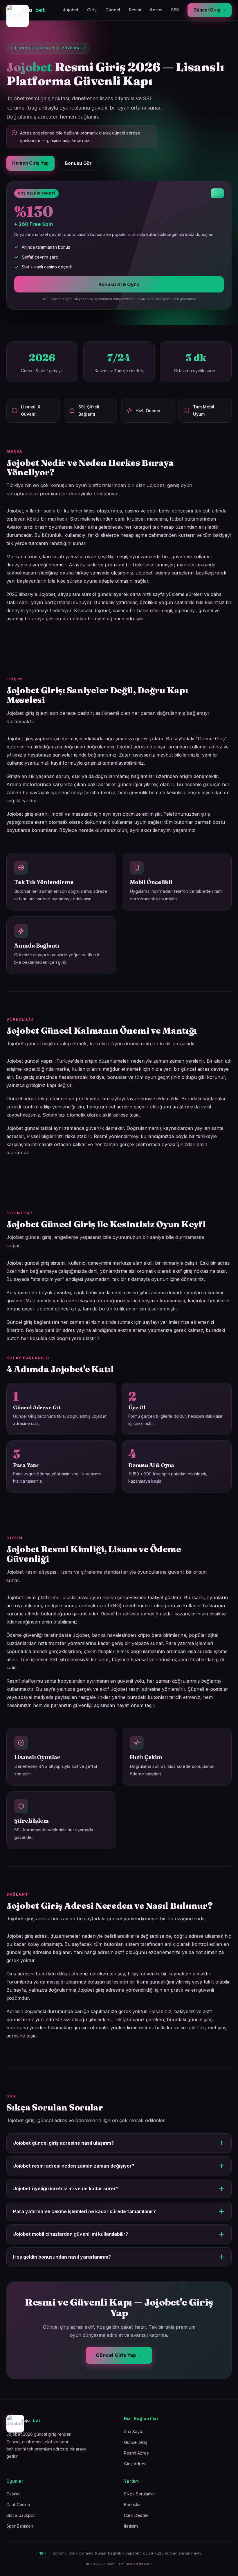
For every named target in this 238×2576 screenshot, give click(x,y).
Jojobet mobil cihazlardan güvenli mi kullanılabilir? (71, 2234)
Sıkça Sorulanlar (139, 2494)
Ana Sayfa (134, 2432)
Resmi (135, 10)
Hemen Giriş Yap (30, 163)
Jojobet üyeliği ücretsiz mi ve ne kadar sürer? (66, 2188)
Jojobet (71, 10)
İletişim (131, 2526)
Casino (13, 2494)
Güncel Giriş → (210, 10)
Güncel (113, 10)
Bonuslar (132, 2505)
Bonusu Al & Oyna (119, 284)
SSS (175, 10)
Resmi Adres (136, 2453)
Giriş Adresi (135, 2464)
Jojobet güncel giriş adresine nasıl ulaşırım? (63, 2143)
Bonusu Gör (78, 163)
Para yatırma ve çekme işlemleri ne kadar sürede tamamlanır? (84, 2211)
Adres (156, 10)
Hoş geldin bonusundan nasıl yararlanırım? (62, 2257)
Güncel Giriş (136, 2442)
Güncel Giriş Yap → (119, 2355)
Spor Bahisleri (20, 2526)
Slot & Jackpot (21, 2515)
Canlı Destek (136, 2515)
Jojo (33, 10)
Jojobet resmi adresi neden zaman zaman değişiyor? (74, 2166)
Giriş (92, 10)
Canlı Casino (18, 2505)
